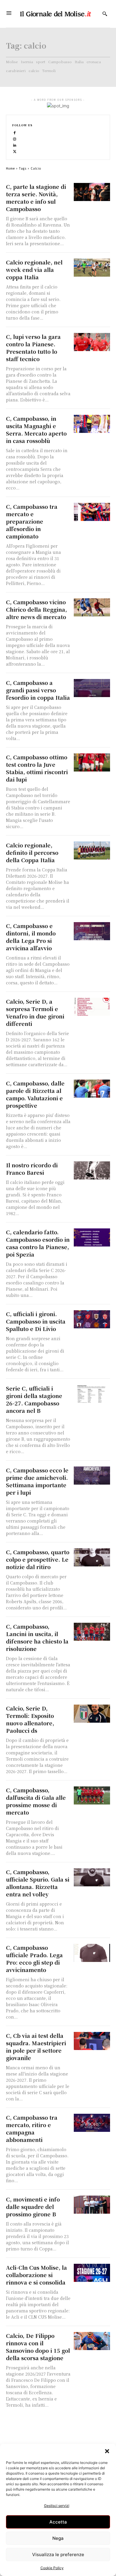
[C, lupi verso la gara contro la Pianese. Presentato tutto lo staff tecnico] (92, 342)
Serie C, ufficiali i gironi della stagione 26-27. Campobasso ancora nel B (34, 1399)
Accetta (58, 2522)
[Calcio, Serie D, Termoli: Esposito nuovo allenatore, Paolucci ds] (92, 1714)
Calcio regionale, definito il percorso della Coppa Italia (32, 852)
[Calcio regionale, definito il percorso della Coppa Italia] (92, 851)
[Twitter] (15, 151)
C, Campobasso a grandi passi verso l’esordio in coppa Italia (38, 690)
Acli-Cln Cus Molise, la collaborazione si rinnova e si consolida (36, 2275)
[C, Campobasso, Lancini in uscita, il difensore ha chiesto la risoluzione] (92, 1632)
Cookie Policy (52, 2568)
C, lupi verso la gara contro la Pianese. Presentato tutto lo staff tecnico (33, 348)
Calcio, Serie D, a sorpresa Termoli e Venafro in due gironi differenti (35, 1012)
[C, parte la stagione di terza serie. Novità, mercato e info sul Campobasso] (92, 192)
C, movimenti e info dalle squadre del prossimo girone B (33, 2207)
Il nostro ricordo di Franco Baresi (32, 1169)
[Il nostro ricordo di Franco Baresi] (92, 1170)
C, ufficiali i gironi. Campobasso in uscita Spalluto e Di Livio (36, 1321)
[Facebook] (15, 132)
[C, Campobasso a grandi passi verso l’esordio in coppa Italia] (92, 688)
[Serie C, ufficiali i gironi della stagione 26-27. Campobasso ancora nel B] (92, 1394)
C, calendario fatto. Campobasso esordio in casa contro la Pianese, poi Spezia (38, 1243)
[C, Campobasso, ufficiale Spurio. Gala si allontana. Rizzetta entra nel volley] (92, 1877)
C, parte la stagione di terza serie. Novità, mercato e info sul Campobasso (36, 198)
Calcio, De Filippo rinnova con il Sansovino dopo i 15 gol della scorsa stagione (38, 2347)
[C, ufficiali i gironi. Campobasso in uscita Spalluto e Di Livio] (92, 1319)
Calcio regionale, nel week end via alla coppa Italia (34, 270)
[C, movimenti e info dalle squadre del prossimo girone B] (92, 2205)
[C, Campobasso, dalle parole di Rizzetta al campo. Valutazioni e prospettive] (92, 1089)
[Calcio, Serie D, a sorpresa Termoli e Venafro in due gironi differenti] (92, 1007)
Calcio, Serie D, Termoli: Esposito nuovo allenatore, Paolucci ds (30, 1719)
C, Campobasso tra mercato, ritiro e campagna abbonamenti (32, 2128)
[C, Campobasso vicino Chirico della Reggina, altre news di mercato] (92, 607)
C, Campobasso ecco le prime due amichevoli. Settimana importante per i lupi (37, 1481)
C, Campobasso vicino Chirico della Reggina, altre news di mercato (36, 609)
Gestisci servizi (57, 2506)
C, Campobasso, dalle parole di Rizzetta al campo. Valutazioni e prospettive (35, 1094)
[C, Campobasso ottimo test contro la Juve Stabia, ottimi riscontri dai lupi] (92, 762)
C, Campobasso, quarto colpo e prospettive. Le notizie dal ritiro (38, 1559)
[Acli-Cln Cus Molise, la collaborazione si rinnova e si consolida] (92, 2273)
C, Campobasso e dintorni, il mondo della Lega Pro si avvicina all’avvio (31, 937)
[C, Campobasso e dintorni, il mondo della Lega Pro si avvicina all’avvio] (92, 931)
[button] (107, 2451)
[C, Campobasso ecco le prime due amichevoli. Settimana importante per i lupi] (92, 1476)
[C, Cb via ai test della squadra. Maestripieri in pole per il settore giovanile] (92, 2041)
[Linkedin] (15, 145)
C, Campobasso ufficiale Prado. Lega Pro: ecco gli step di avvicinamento (34, 1959)
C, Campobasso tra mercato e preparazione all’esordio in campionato (32, 521)
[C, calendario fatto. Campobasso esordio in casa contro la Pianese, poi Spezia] (92, 1237)
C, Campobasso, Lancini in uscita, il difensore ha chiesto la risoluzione (37, 1637)
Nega (58, 2538)
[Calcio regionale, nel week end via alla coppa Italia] (92, 268)
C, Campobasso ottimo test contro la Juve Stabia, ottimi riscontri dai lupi (37, 768)
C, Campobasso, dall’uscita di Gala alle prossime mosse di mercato (36, 1801)
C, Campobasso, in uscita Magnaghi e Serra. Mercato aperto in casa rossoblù (36, 429)
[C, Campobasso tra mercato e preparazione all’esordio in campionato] (92, 512)
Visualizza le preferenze (58, 2555)
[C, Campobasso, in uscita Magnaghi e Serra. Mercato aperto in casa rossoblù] (92, 424)
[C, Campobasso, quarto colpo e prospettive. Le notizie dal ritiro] (92, 1557)
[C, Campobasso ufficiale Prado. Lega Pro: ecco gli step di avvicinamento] (92, 1953)
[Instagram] (15, 139)
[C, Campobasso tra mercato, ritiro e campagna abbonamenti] (92, 2123)
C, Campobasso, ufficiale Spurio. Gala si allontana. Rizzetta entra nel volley (38, 1883)
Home (10, 168)
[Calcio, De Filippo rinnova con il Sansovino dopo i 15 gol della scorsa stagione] (92, 2341)
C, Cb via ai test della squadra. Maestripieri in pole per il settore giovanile (36, 2047)
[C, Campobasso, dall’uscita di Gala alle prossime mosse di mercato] (92, 1795)
